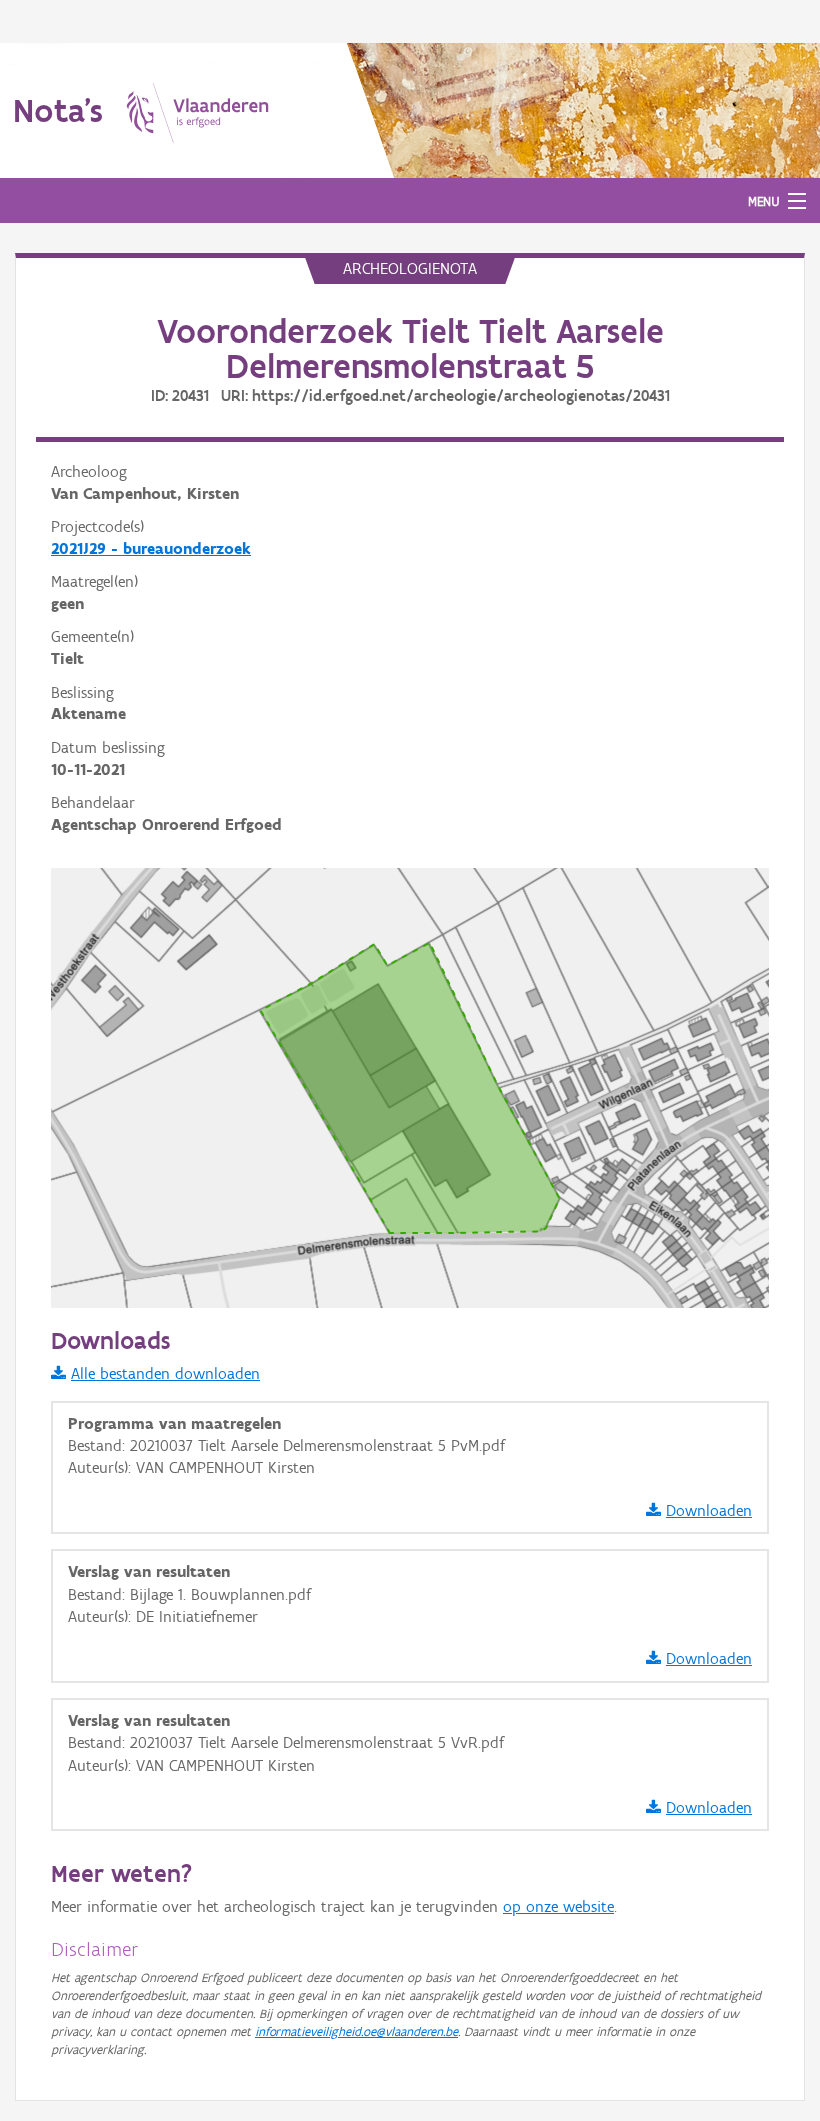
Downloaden (709, 1510)
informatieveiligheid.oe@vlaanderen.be (356, 2031)
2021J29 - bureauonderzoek (151, 548)
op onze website (558, 1906)
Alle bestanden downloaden (165, 1373)
